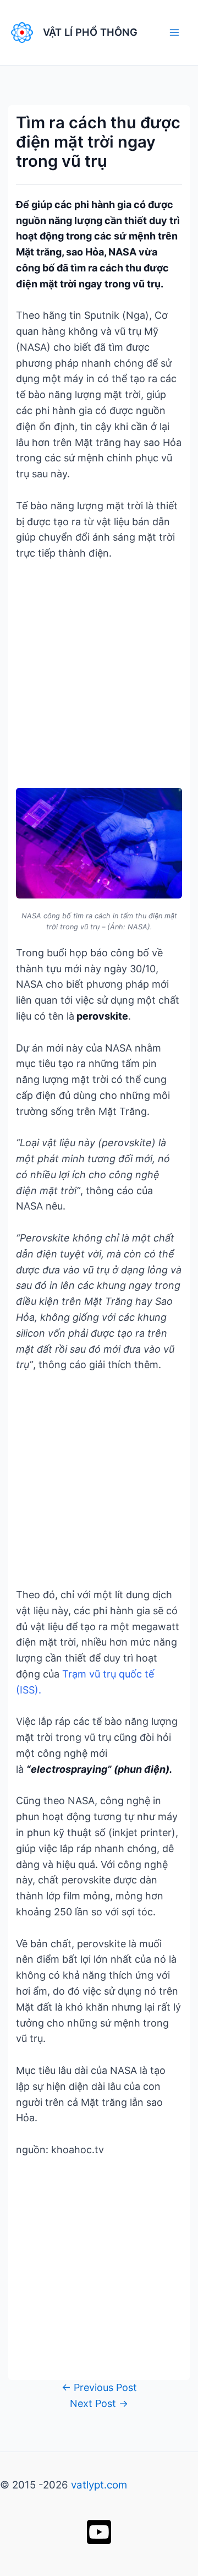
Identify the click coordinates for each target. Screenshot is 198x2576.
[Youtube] (99, 2532)
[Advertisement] (99, 677)
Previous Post (99, 2387)
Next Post (99, 2403)
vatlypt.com (99, 2485)
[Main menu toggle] (174, 32)
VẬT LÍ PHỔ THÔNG (90, 32)
